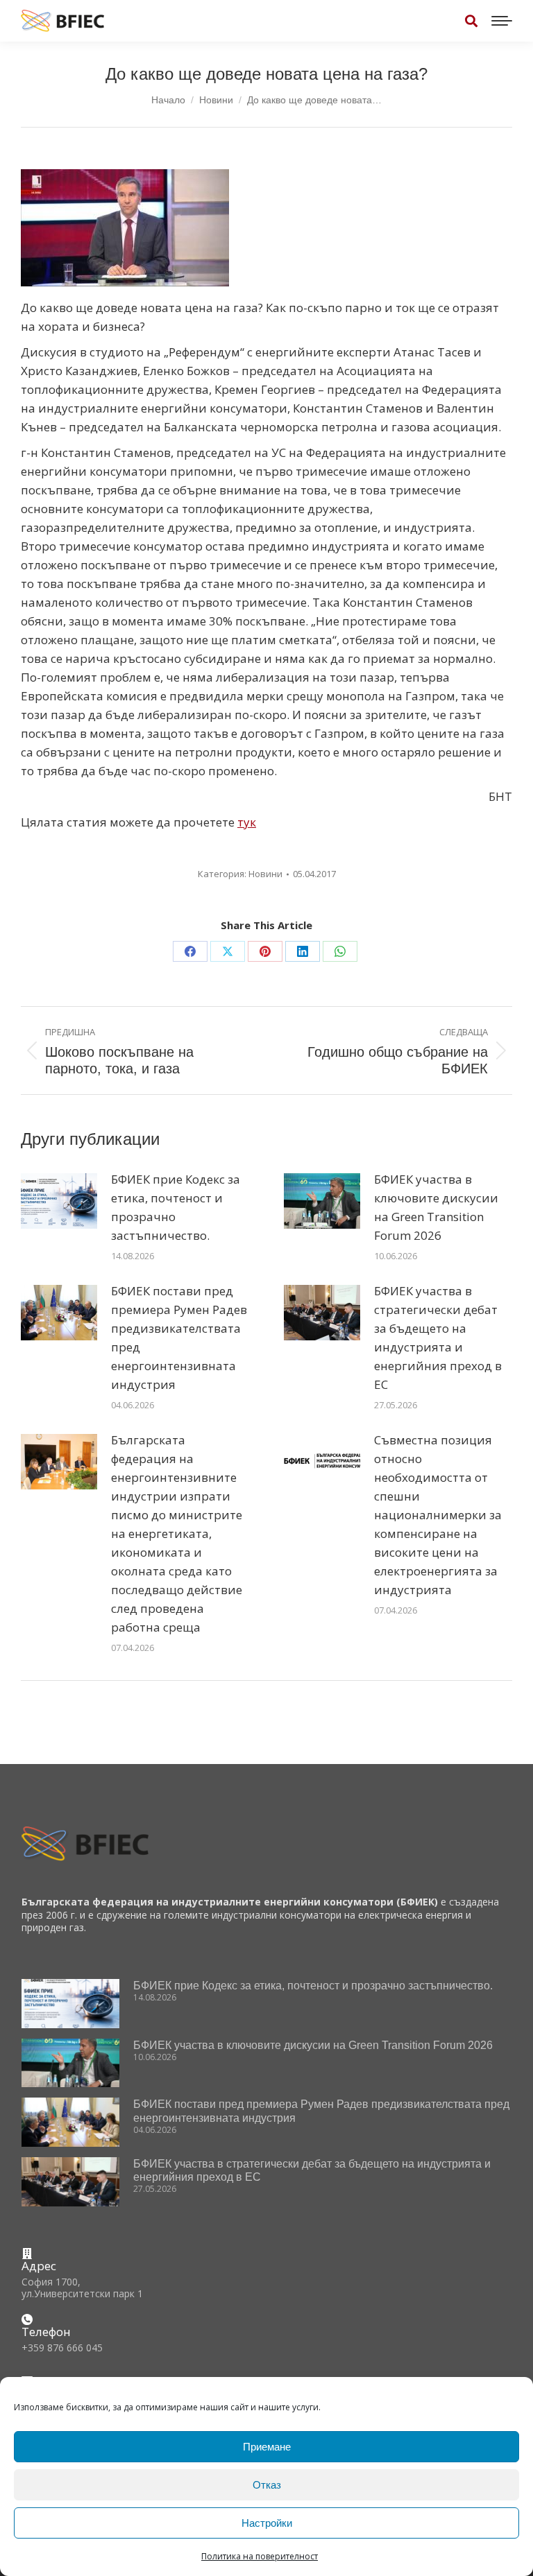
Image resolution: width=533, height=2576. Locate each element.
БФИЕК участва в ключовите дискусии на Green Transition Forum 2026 (436, 1207)
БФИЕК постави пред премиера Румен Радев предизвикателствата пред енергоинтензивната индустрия (179, 1338)
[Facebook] (190, 951)
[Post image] (59, 1201)
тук (247, 822)
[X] (228, 951)
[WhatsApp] (340, 951)
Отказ (267, 2485)
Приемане (267, 2447)
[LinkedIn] (303, 951)
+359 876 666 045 (62, 2348)
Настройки (267, 2523)
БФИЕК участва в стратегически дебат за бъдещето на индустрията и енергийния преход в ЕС (438, 1338)
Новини (265, 874)
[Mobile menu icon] (502, 21)
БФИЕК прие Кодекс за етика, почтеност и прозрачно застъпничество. (176, 1207)
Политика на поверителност (260, 2556)
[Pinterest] (265, 951)
